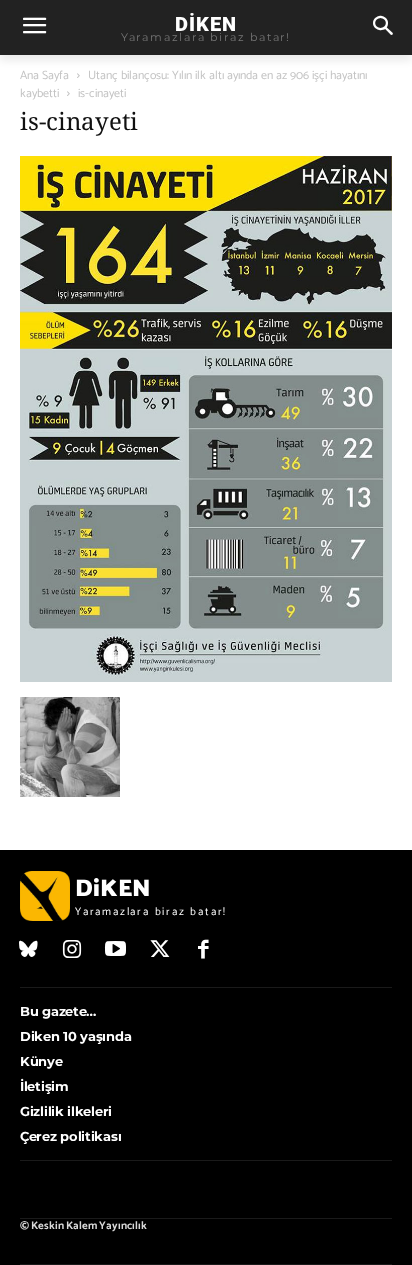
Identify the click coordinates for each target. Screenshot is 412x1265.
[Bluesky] (29, 951)
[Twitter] (160, 951)
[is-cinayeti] (206, 676)
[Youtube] (116, 951)
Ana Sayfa (44, 75)
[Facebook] (203, 951)
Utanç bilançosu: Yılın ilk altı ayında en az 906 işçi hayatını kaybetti (193, 84)
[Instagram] (73, 951)
